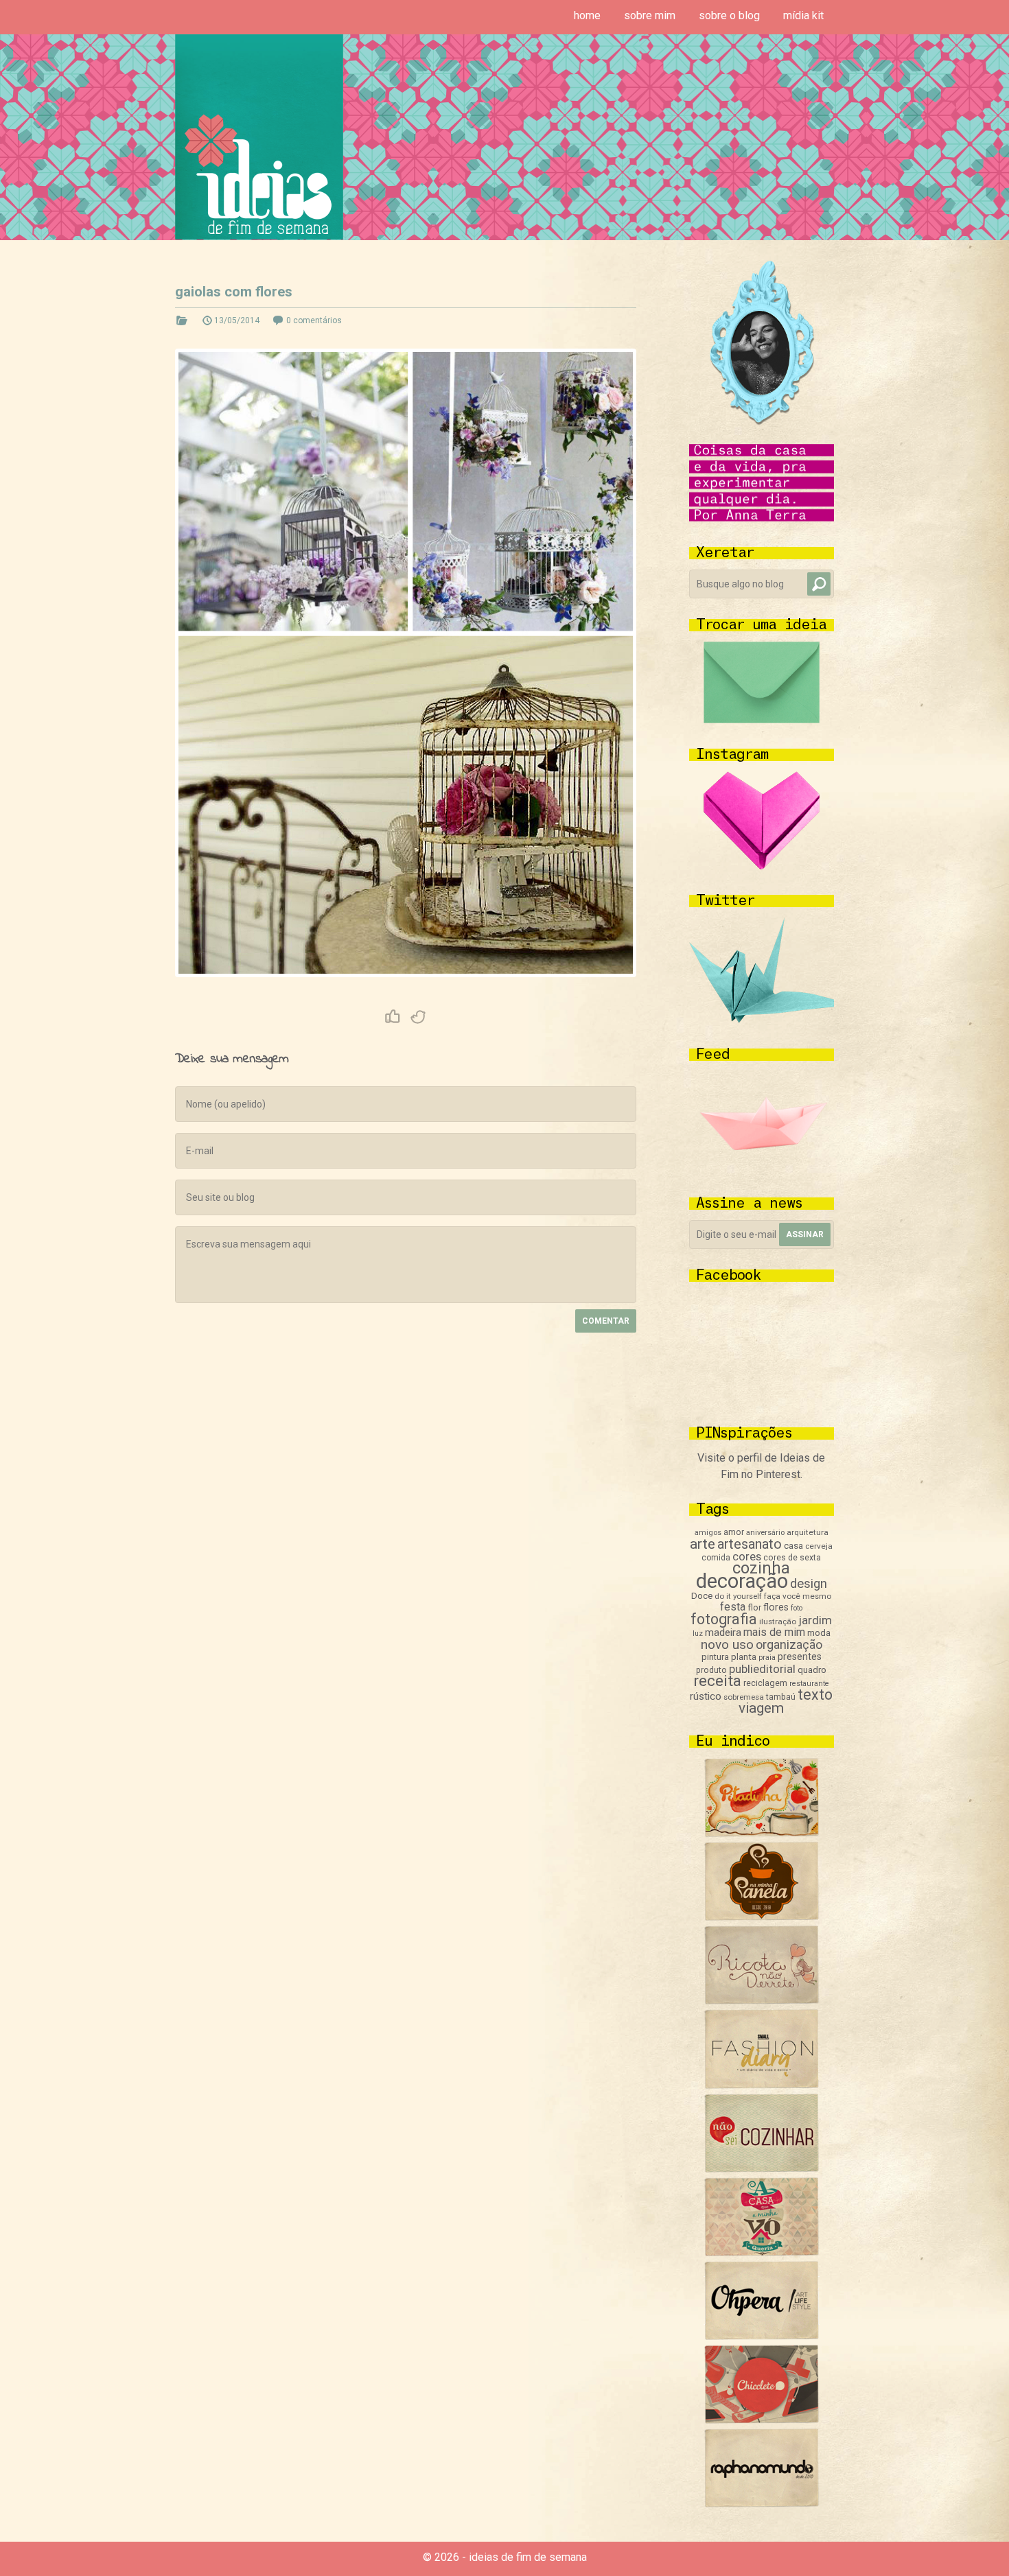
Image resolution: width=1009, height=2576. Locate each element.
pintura (715, 1657)
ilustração (778, 1621)
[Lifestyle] (762, 2001)
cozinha (761, 1568)
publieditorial (762, 1669)
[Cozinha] (762, 1833)
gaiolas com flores (234, 292)
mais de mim (774, 1632)
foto (797, 1608)
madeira (723, 1632)
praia (767, 1658)
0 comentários (314, 320)
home (587, 15)
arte (703, 1544)
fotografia (724, 1619)
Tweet (419, 1017)
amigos (708, 1533)
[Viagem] (762, 2504)
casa (793, 1545)
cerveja (819, 1546)
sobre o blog (729, 15)
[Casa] (762, 2252)
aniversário (765, 1533)
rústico (706, 1696)
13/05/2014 (237, 320)
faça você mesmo (798, 1596)
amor (734, 1532)
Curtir (393, 1017)
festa (733, 1607)
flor (754, 1607)
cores (747, 1557)
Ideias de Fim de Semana (259, 137)
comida (716, 1558)
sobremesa (744, 1697)
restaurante (809, 1684)
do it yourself (738, 1596)
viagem (761, 1708)
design (809, 1584)
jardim (815, 1620)
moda (819, 1633)
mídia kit (803, 15)
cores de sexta (792, 1558)
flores (776, 1607)
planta (744, 1657)
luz (698, 1634)
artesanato (750, 1544)
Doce (702, 1596)
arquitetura (808, 1532)
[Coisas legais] (762, 2420)
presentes (800, 1656)
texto (815, 1695)
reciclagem (765, 1683)
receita (717, 1681)
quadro (812, 1670)
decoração (742, 1581)
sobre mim (650, 15)
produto (711, 1670)
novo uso (727, 1644)
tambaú (781, 1697)
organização (789, 1644)
